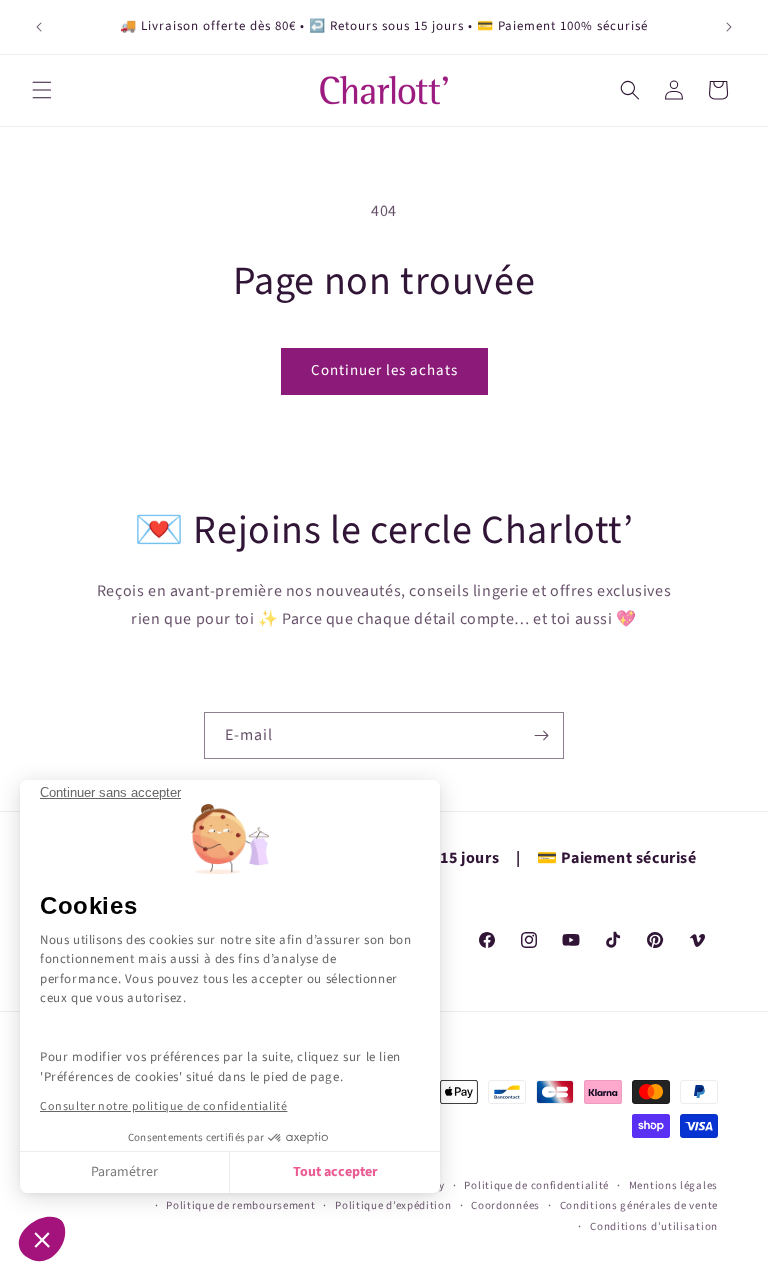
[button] (42, 1239)
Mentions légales (673, 1185)
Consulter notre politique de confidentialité (163, 1106)
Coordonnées (505, 1205)
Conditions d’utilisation (654, 1226)
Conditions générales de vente (639, 1205)
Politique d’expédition (393, 1205)
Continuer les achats (384, 370)
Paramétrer (124, 1172)
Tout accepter (335, 1172)
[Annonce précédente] (39, 27)
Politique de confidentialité (536, 1185)
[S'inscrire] (541, 735)
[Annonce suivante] (729, 27)
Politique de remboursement (240, 1205)
